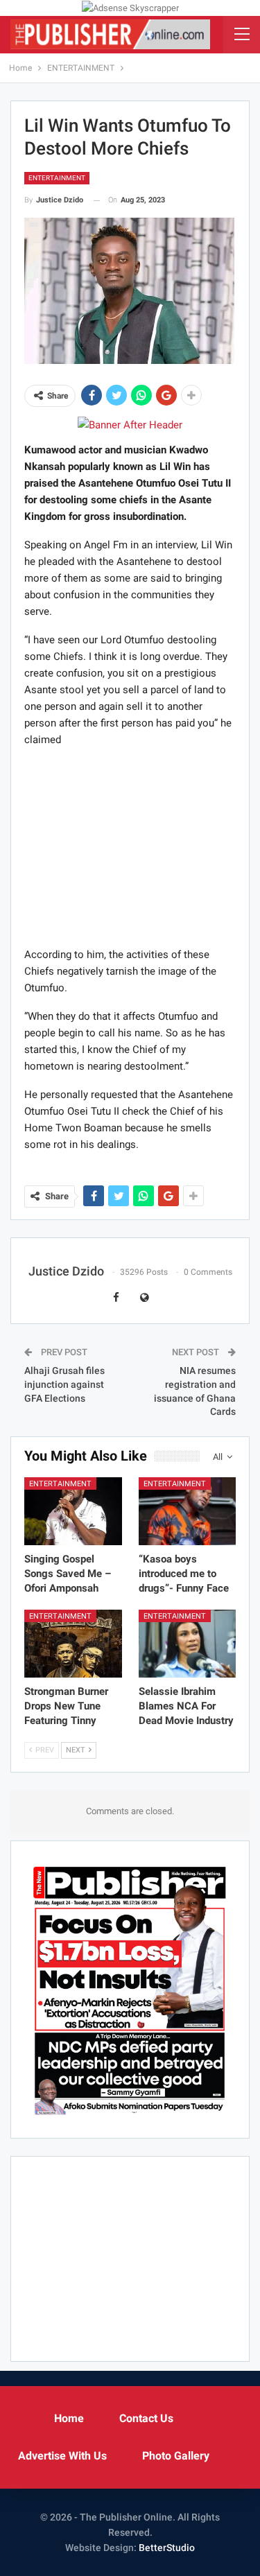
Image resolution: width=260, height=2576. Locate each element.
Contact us (146, 2418)
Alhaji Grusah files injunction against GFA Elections (64, 1384)
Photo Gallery (176, 2456)
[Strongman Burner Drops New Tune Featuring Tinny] (73, 1644)
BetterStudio (167, 2548)
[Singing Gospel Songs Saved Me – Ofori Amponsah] (73, 1511)
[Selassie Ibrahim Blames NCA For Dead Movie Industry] (188, 1644)
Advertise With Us (62, 2456)
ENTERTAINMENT (57, 178)
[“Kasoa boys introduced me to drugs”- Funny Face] (188, 1511)
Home (69, 2418)
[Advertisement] (130, 846)
